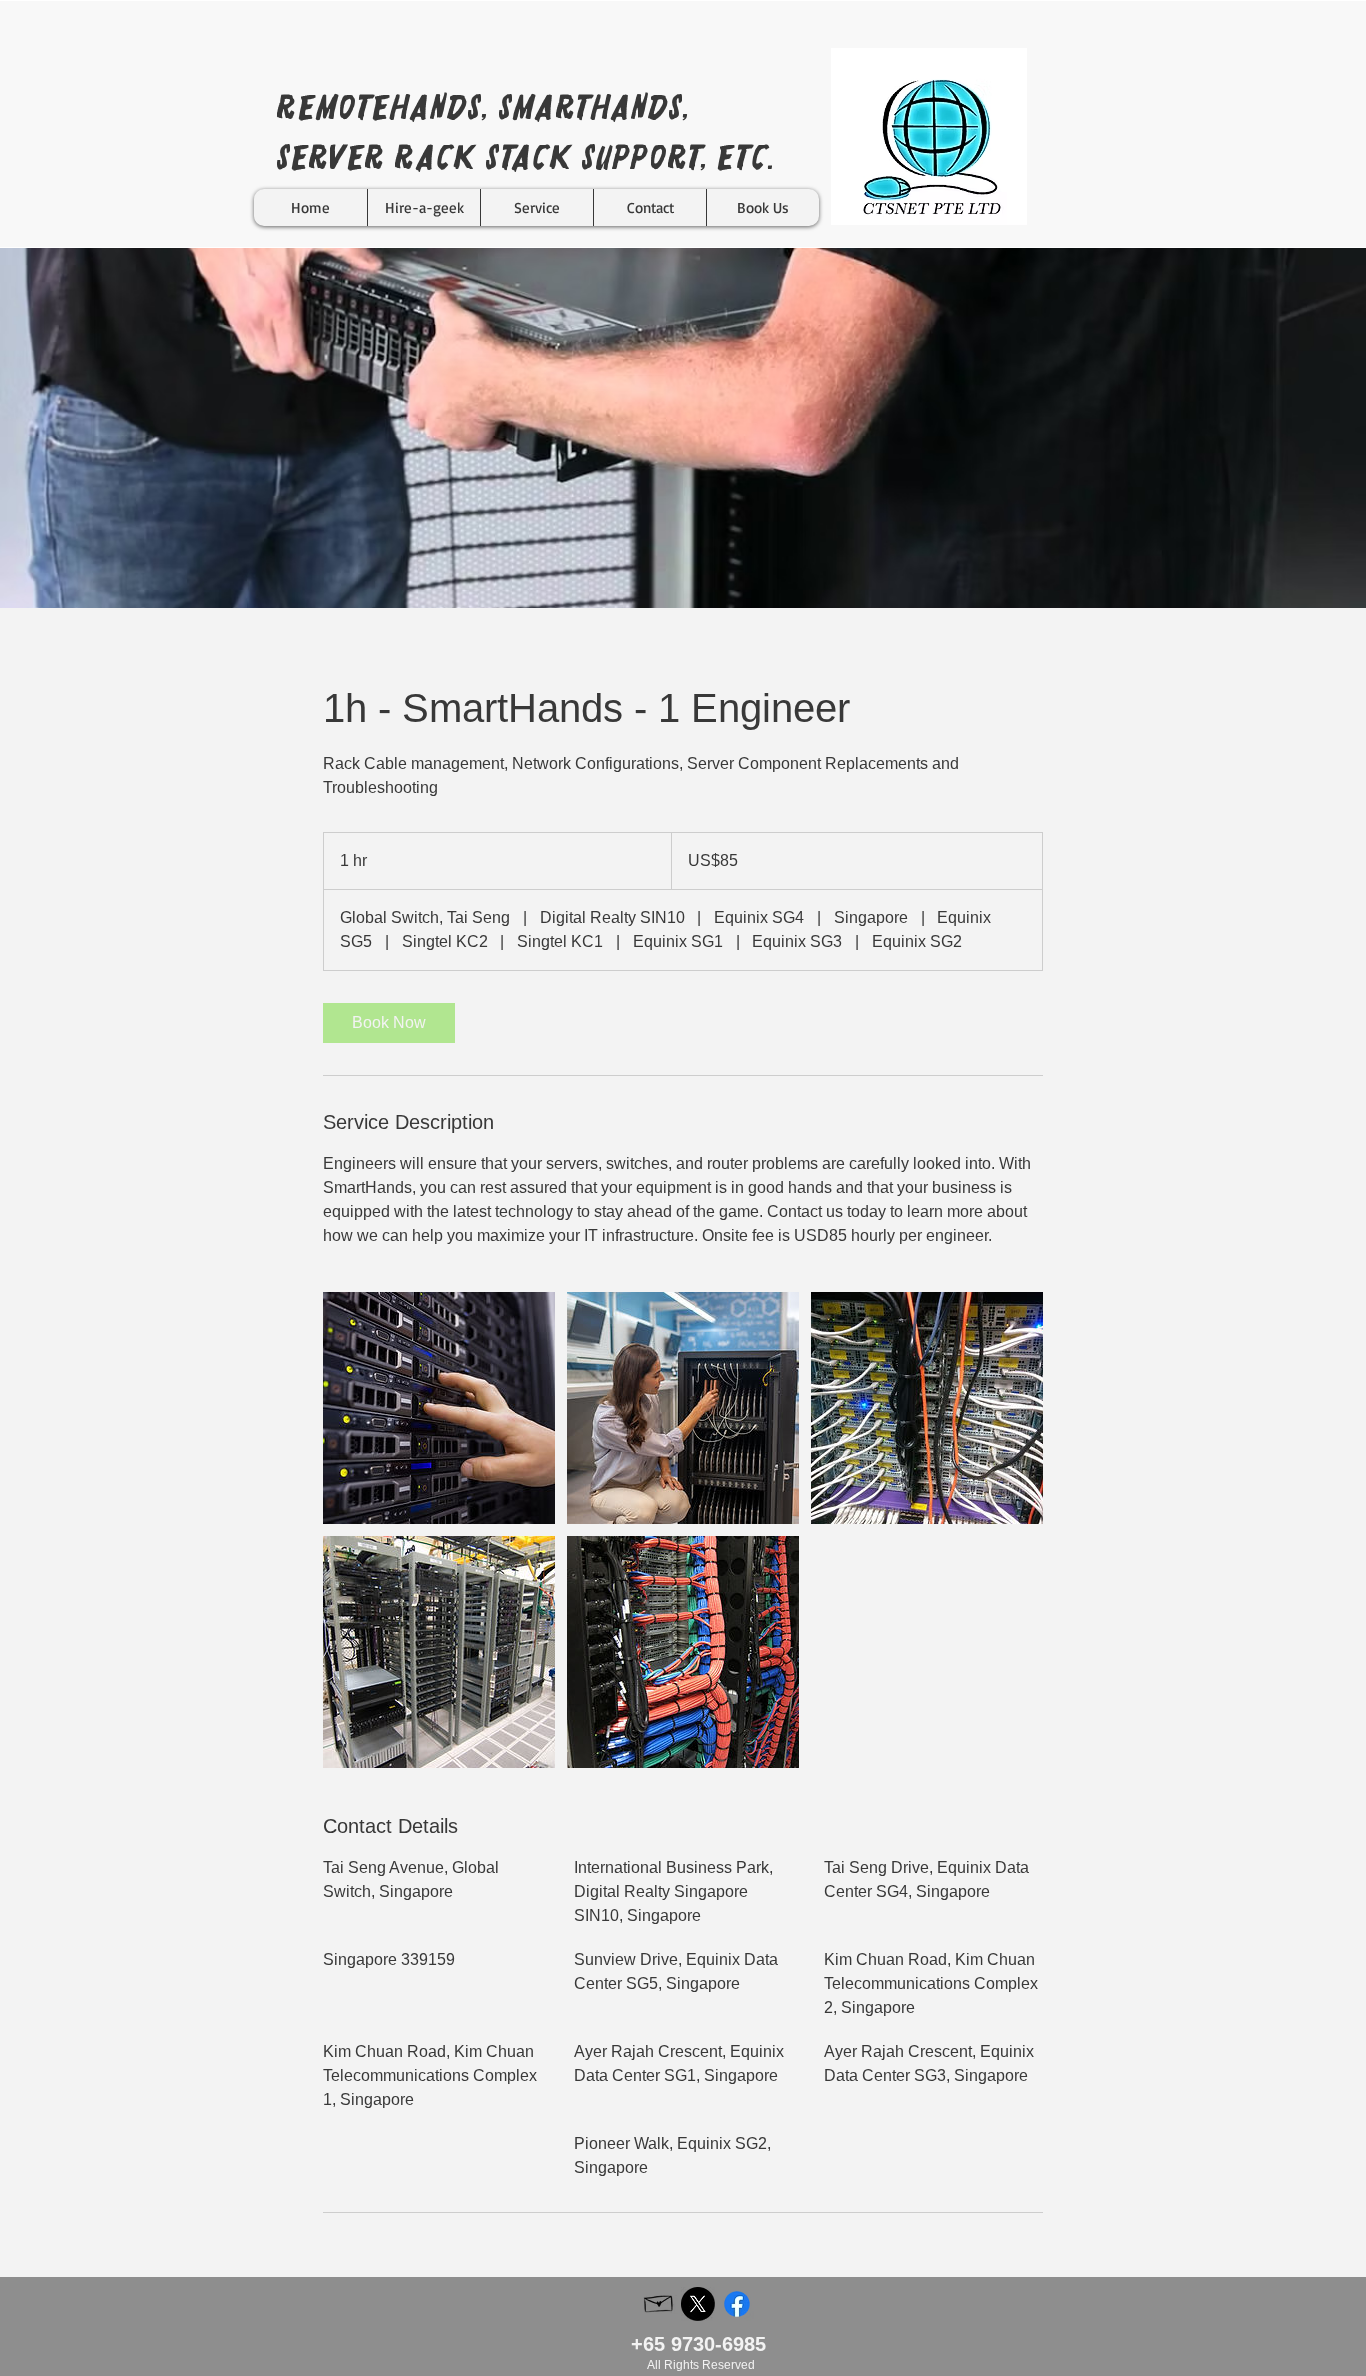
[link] (389, 1023)
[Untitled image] (439, 1408)
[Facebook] (737, 2304)
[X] (698, 2304)
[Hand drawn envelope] (659, 2302)
